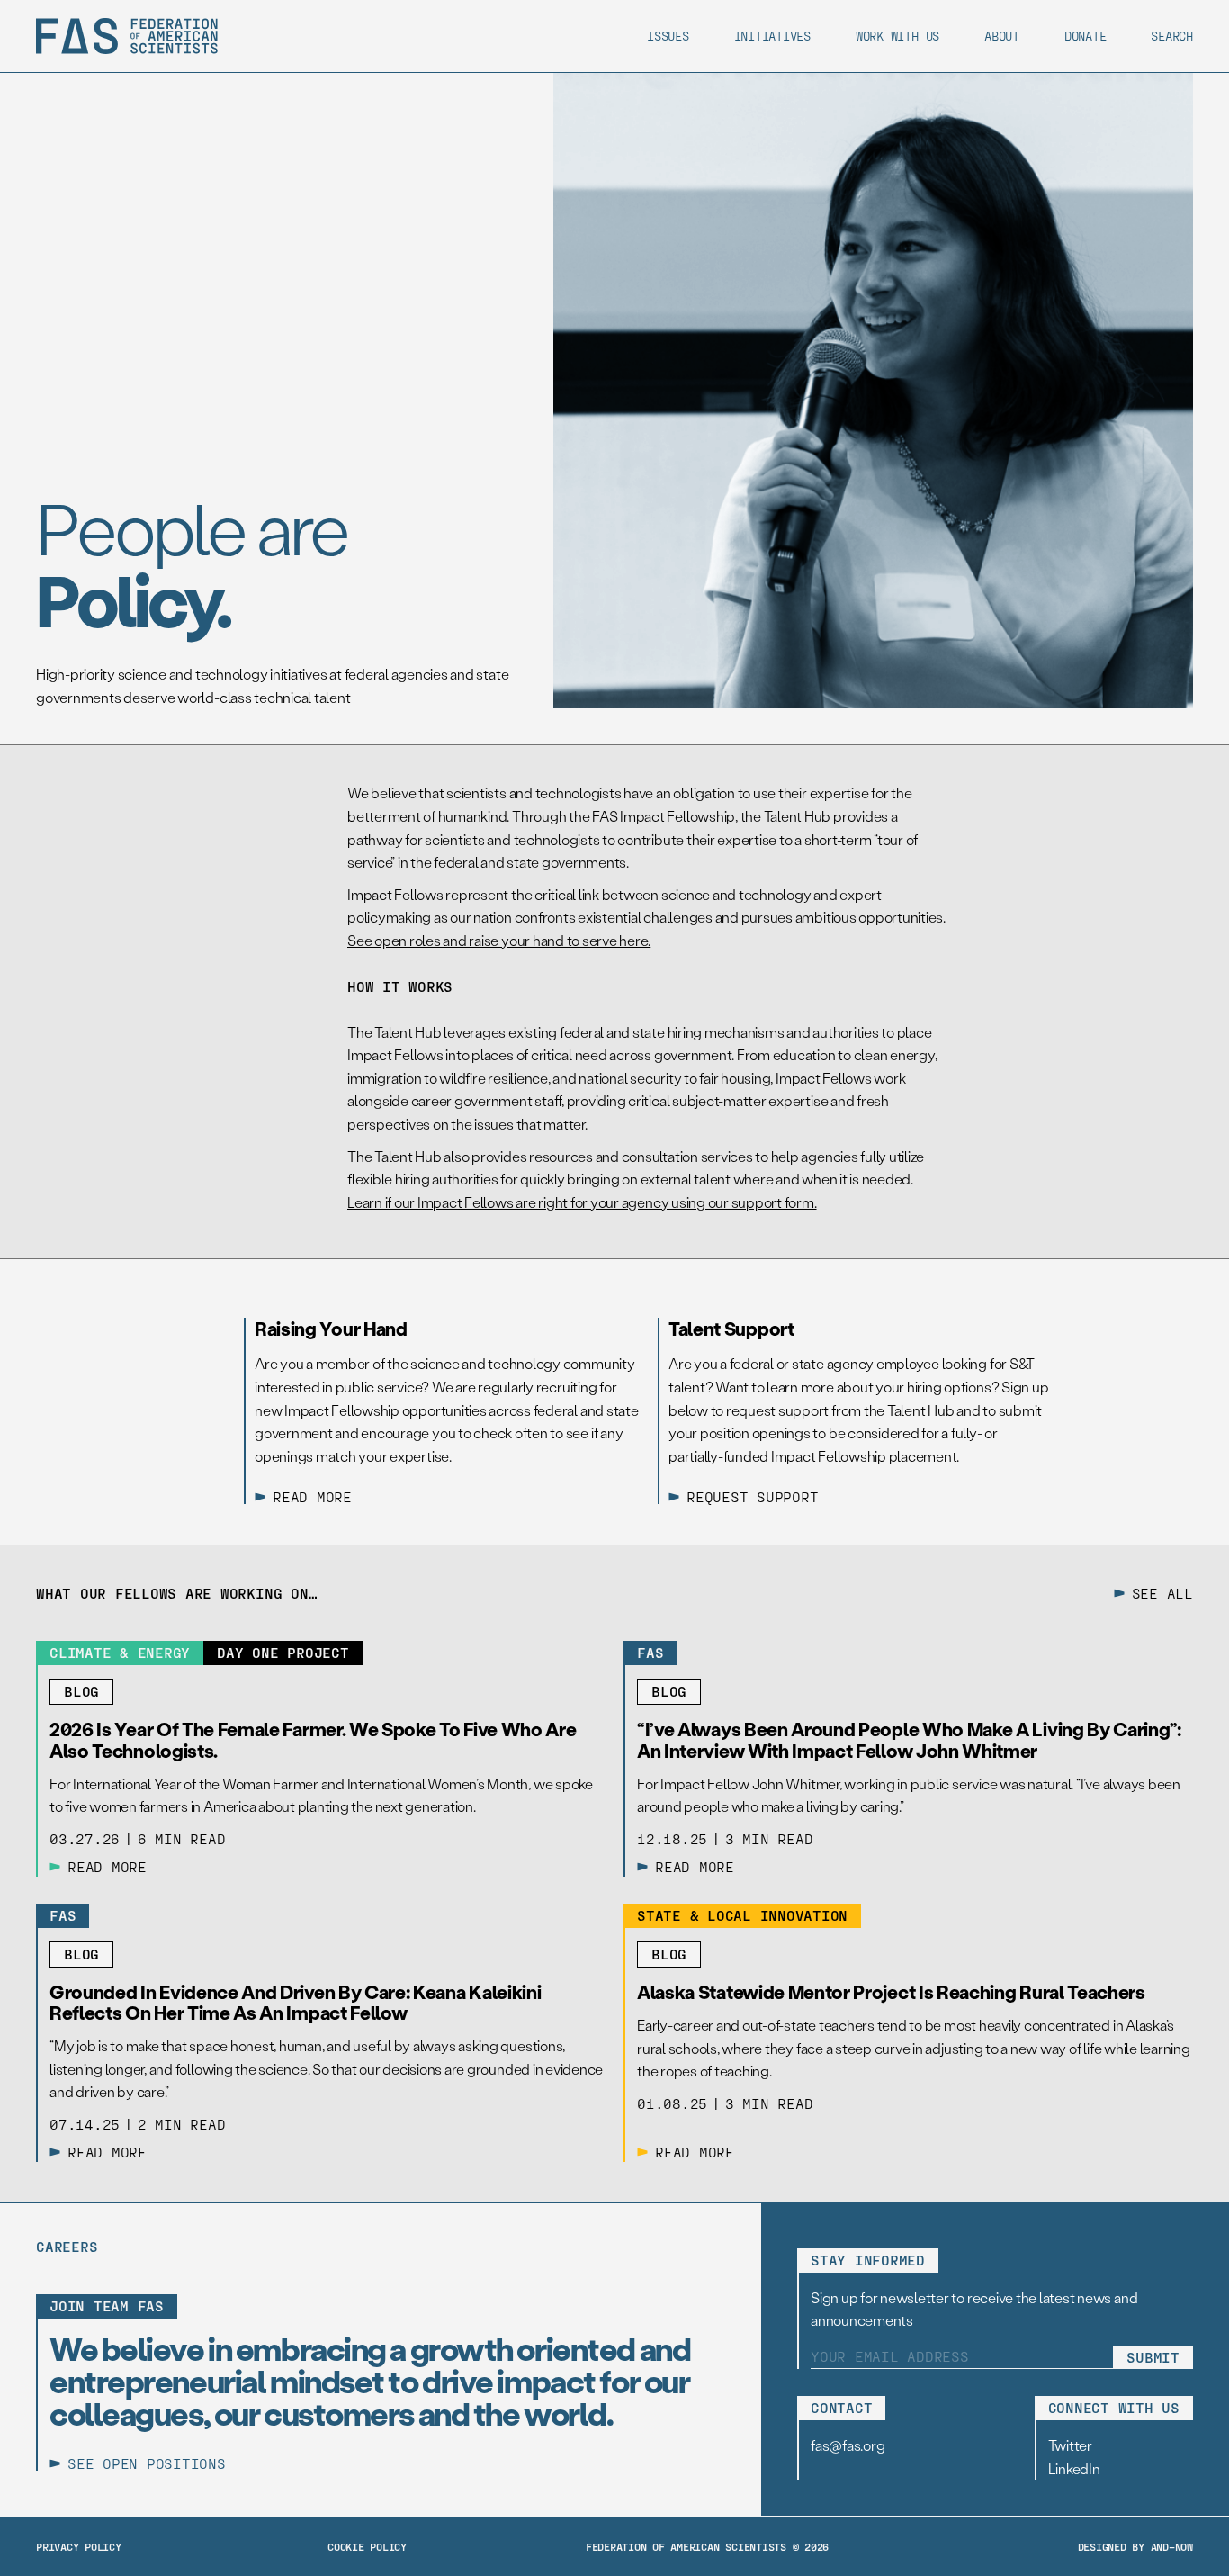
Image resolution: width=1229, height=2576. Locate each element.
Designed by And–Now (1135, 2546)
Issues (668, 36)
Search (1172, 36)
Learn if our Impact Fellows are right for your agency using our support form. (582, 1202)
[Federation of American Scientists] (127, 36)
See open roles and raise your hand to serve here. (499, 940)
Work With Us (897, 36)
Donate (1085, 36)
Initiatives (772, 36)
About (1002, 36)
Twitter (1070, 2445)
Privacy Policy (79, 2546)
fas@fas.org (848, 2445)
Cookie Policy (367, 2546)
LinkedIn (1074, 2468)
